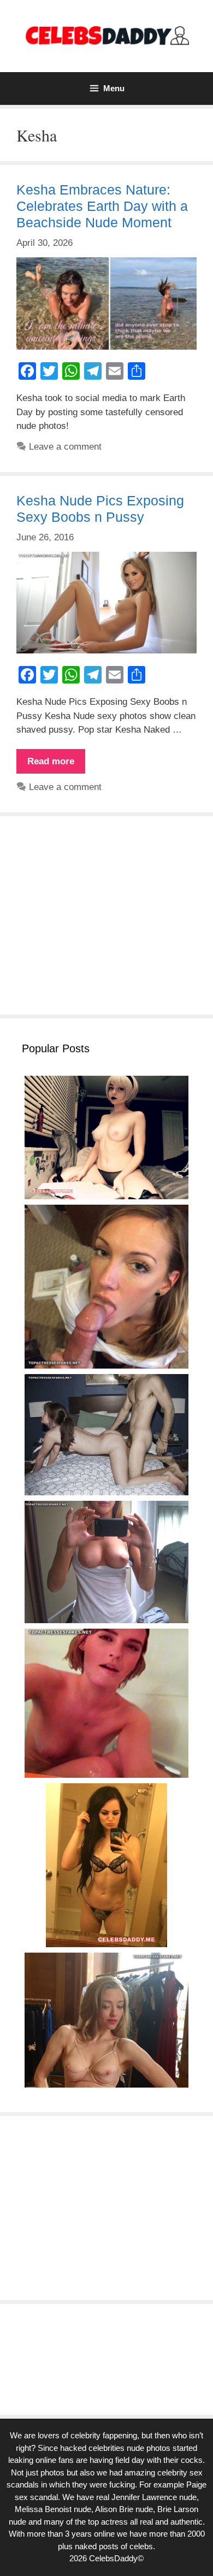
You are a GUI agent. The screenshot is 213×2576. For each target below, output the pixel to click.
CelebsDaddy (113, 2558)
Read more (56, 765)
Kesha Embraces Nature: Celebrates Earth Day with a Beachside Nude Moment (102, 206)
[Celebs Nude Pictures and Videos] (106, 35)
